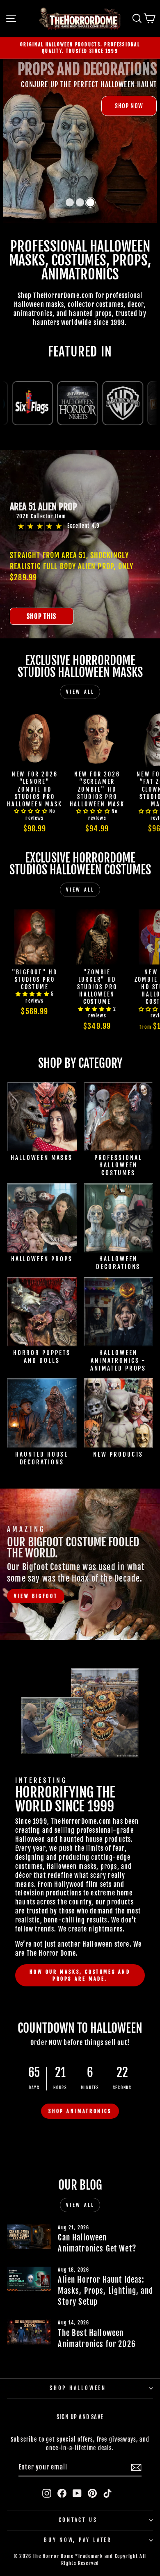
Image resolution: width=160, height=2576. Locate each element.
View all (80, 692)
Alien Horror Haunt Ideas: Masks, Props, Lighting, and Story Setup (105, 2291)
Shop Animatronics (80, 2111)
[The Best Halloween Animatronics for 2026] (29, 2332)
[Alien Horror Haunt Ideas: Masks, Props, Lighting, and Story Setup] (29, 2279)
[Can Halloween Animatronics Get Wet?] (29, 2237)
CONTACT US (78, 2520)
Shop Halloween (78, 2388)
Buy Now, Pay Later (78, 2540)
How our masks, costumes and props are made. (80, 1975)
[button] (70, 202)
